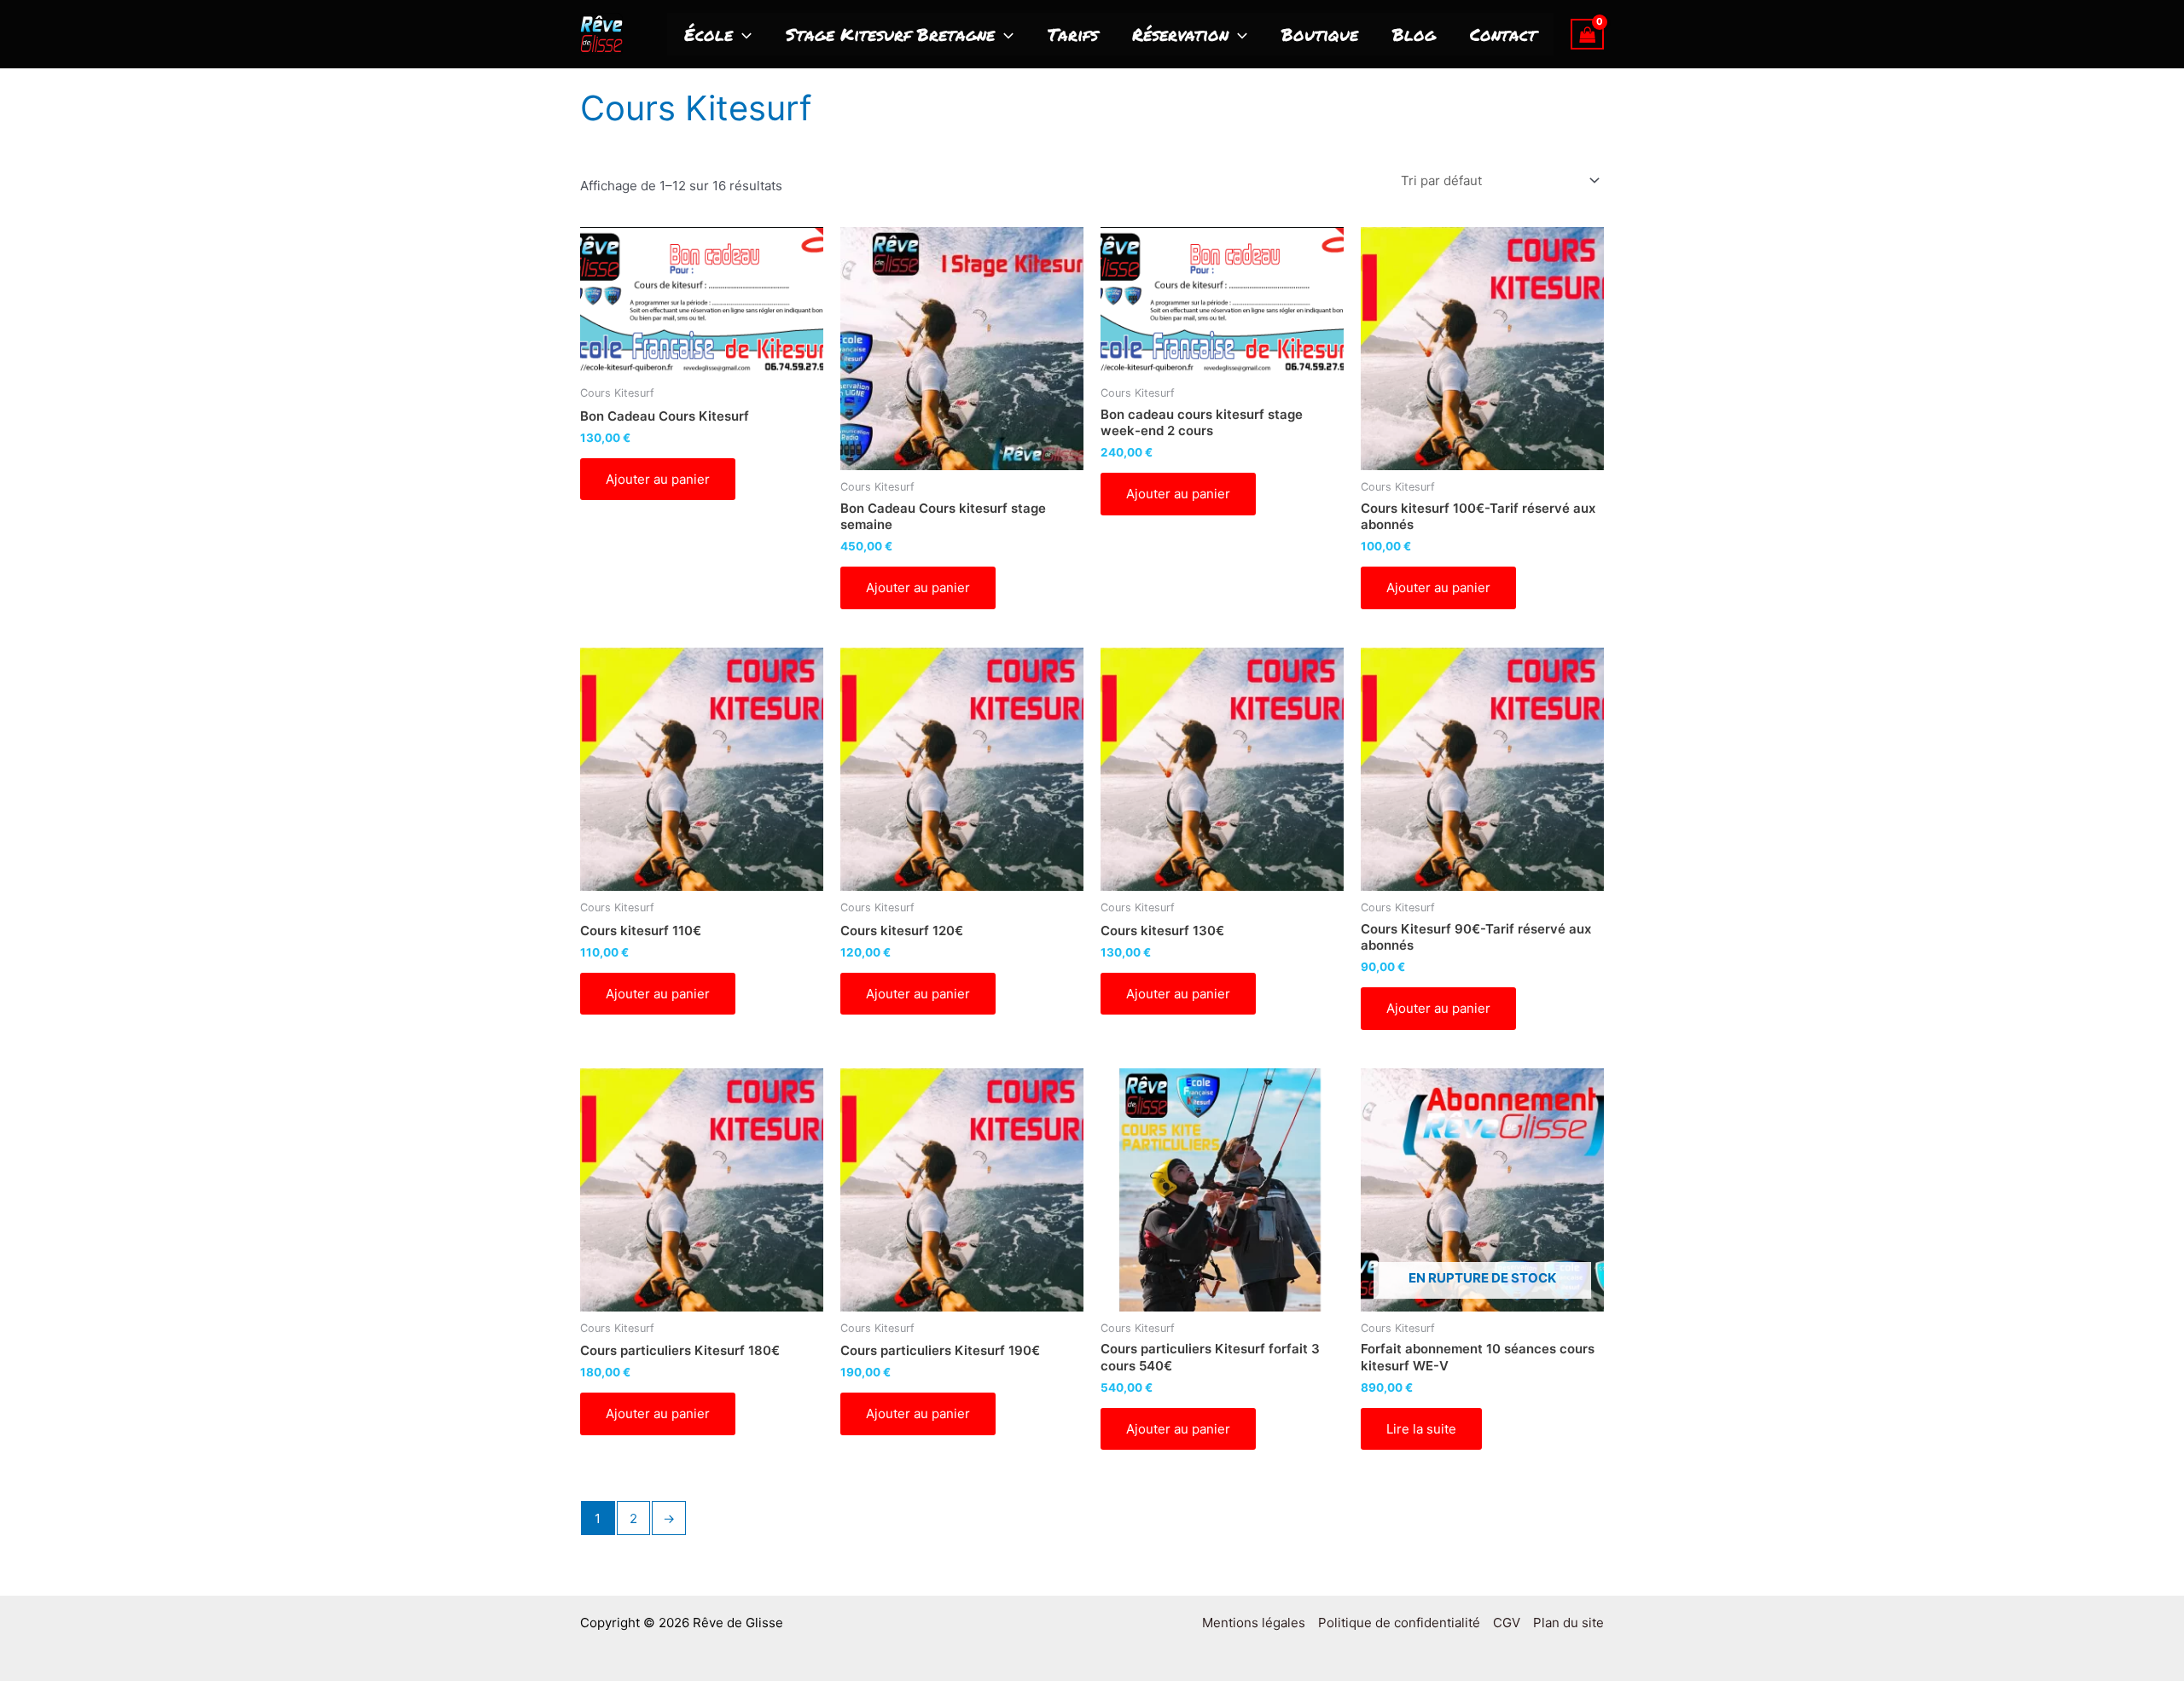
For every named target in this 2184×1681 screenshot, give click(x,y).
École (709, 34)
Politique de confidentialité (1399, 1623)
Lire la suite (1421, 1429)
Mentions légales (1254, 1623)
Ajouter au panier (658, 479)
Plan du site (1568, 1623)
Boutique (1320, 34)
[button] (742, 34)
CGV (1507, 1623)
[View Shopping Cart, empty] (1588, 34)
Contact (1503, 34)
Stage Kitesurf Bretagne (890, 34)
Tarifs (1073, 34)
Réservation (1180, 34)
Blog (1414, 34)
